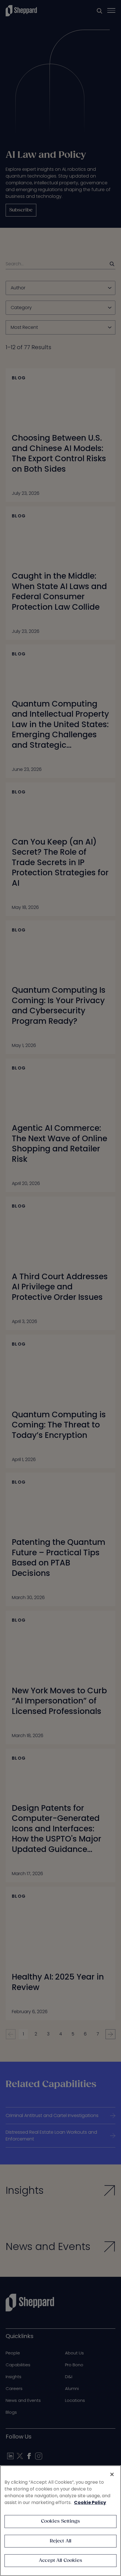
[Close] (112, 2474)
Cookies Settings (61, 2521)
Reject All (61, 2541)
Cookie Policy (90, 2502)
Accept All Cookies (60, 2561)
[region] (60, 2521)
